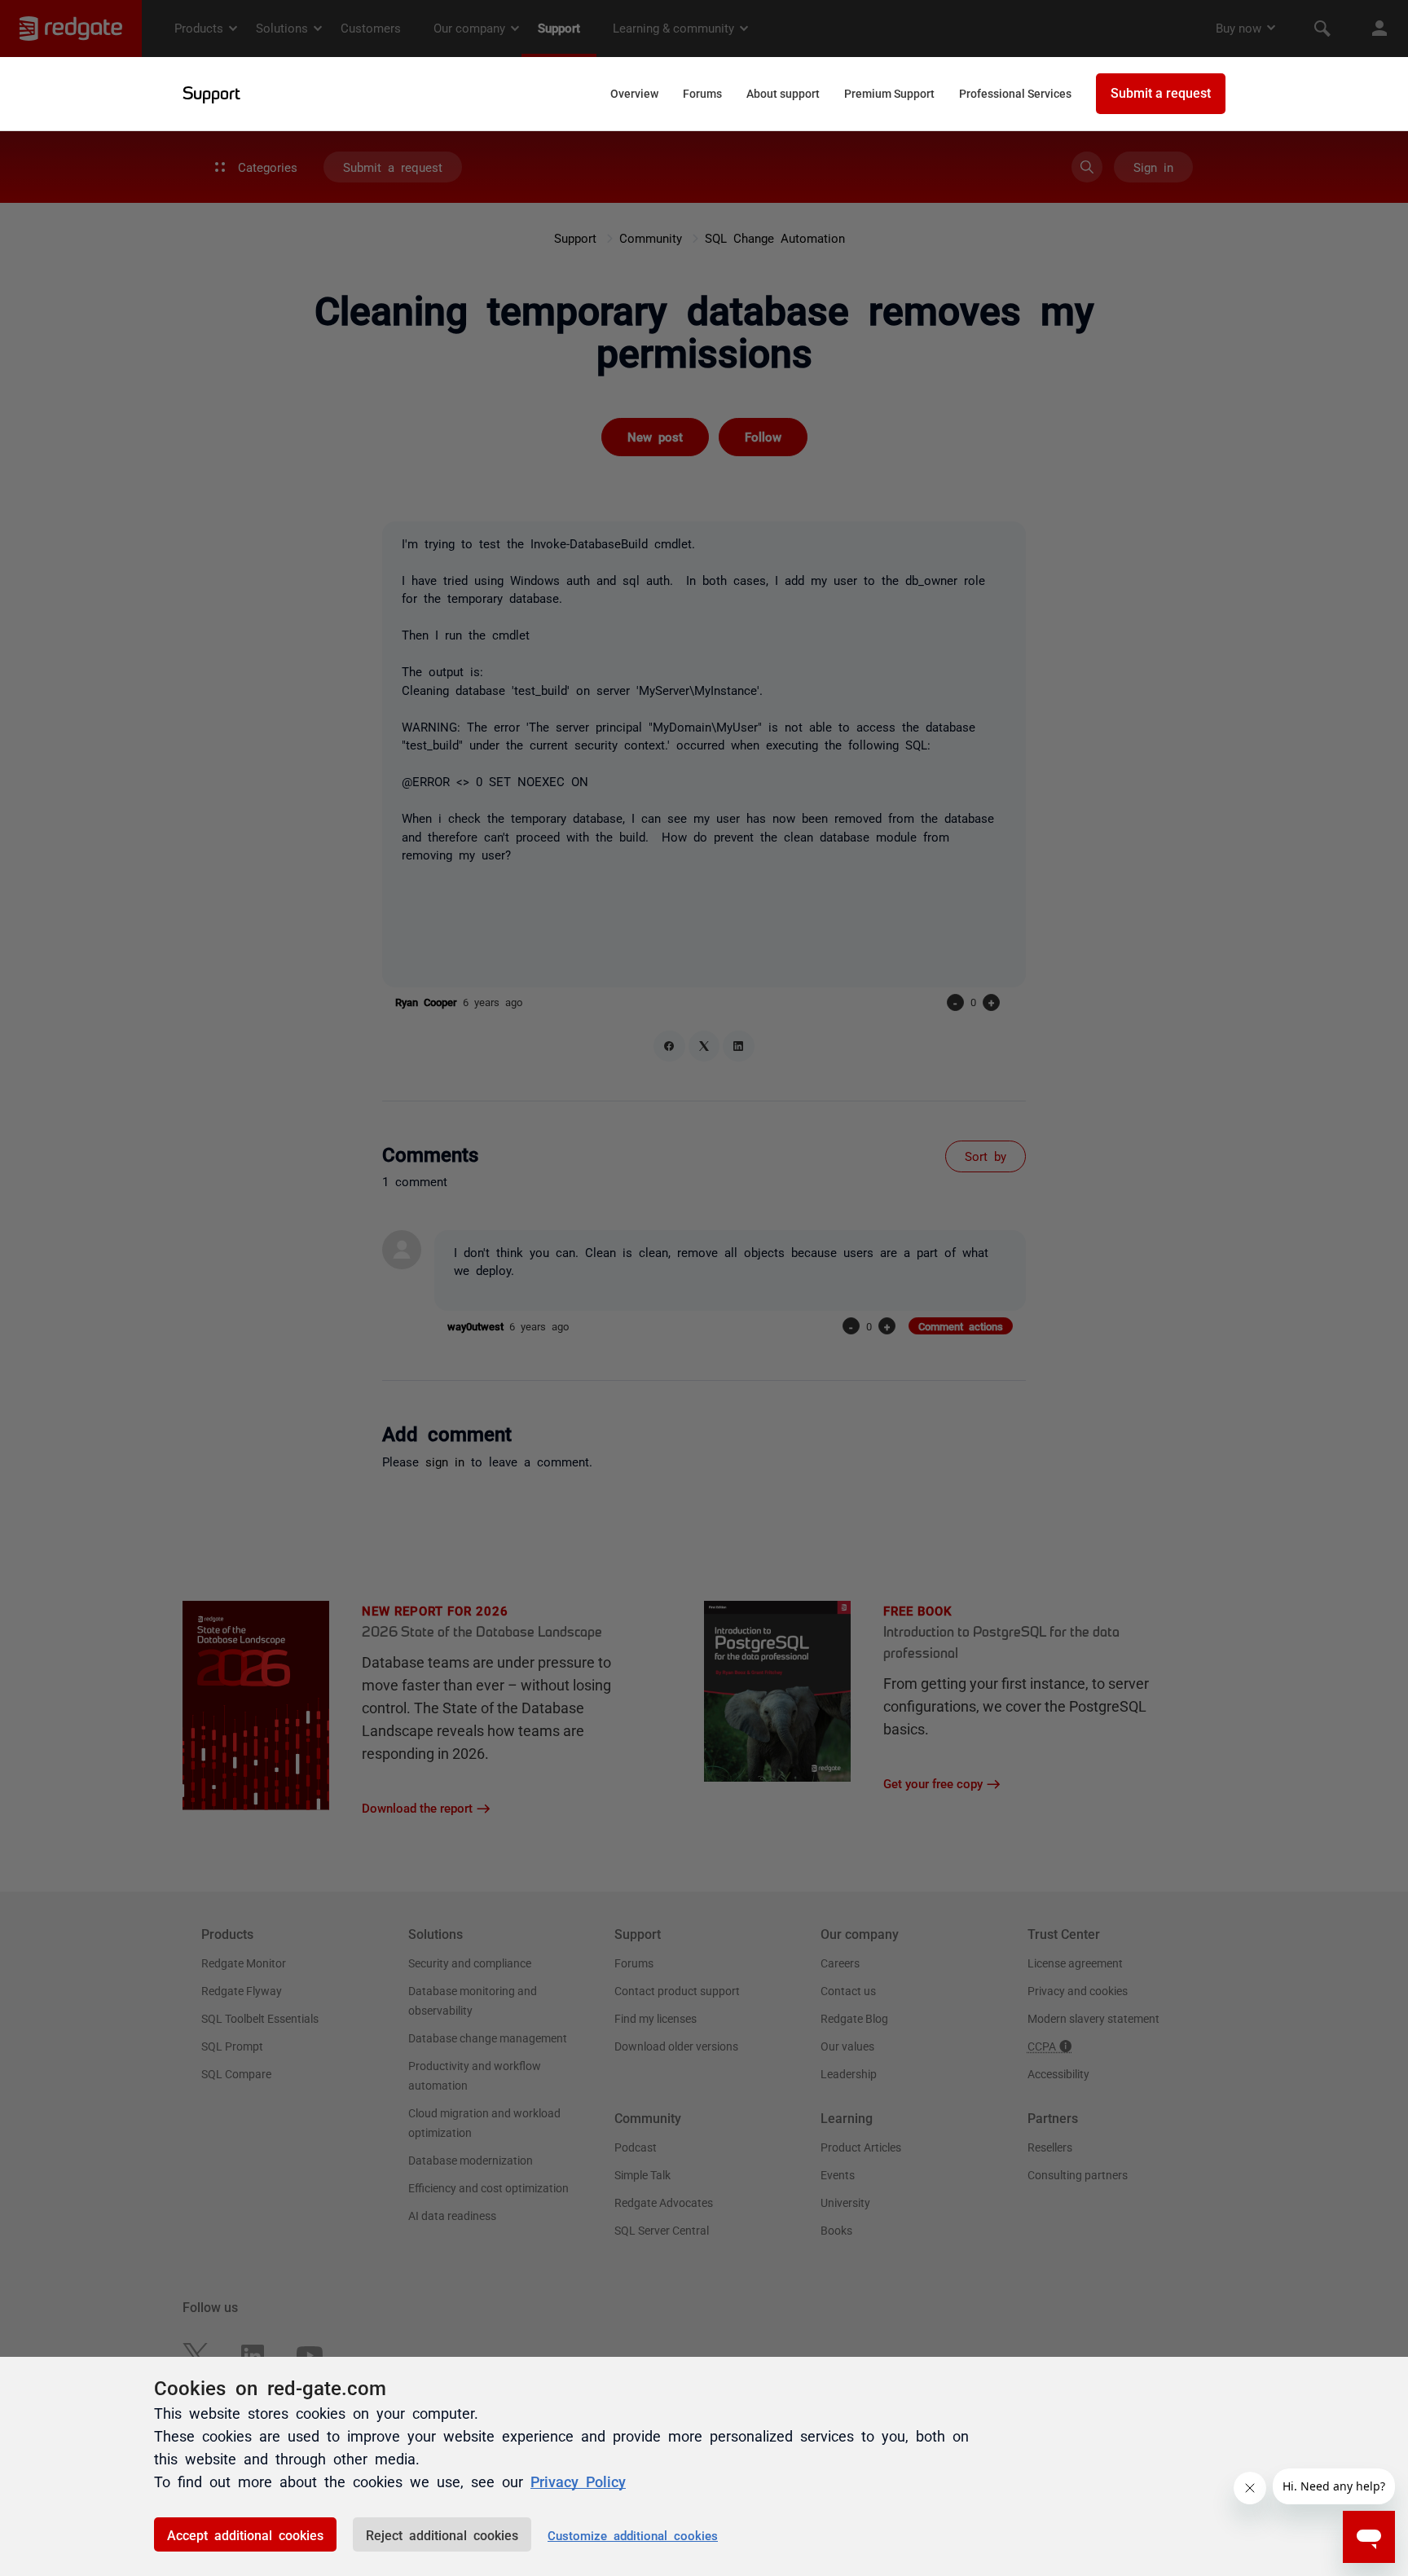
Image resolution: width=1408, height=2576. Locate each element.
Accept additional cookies (245, 2534)
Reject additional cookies (442, 2534)
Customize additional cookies (633, 2535)
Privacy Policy (578, 2481)
